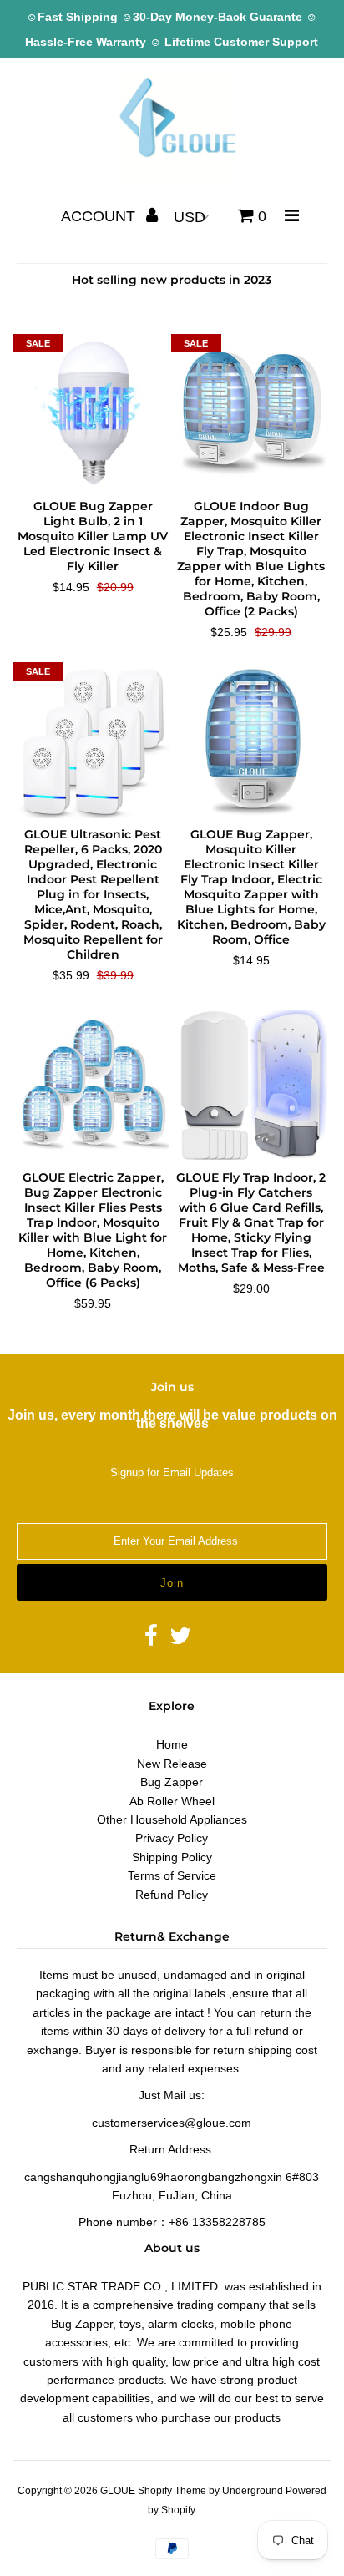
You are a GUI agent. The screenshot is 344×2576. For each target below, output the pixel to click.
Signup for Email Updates (172, 1473)
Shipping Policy (172, 1857)
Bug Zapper (172, 1782)
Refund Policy (172, 1895)
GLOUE (118, 2491)
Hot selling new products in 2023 (172, 280)
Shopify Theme (172, 2491)
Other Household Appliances (172, 1819)
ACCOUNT (100, 216)
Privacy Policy (172, 1838)
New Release (172, 1764)
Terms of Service (172, 1875)
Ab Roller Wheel (172, 1801)
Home (172, 1744)
